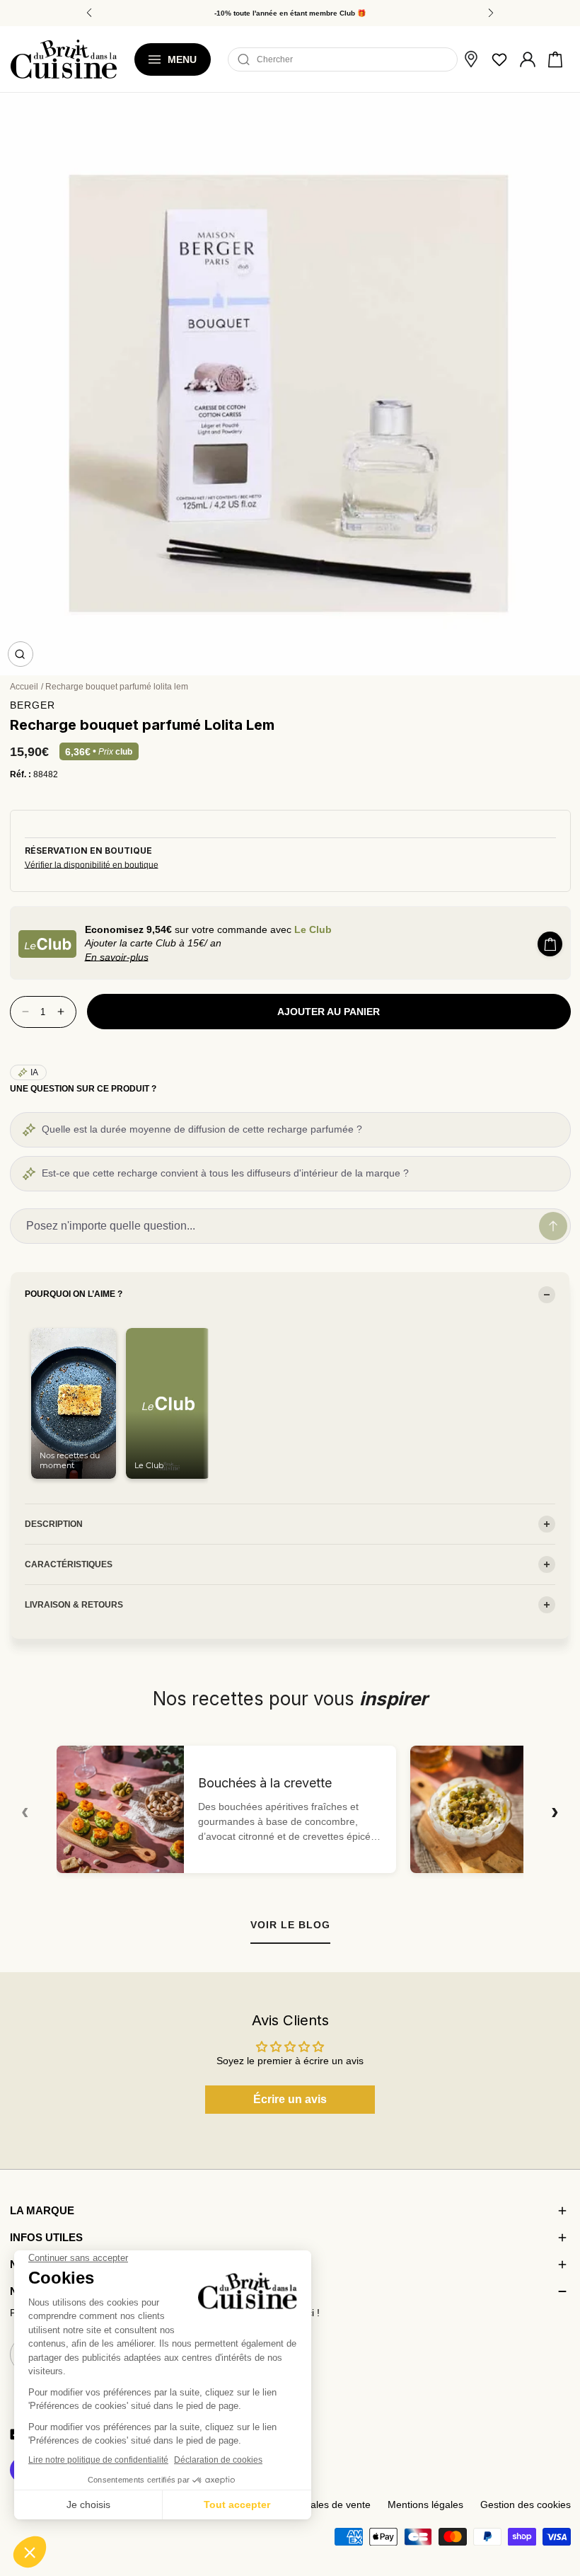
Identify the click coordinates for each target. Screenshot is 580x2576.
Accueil (24, 687)
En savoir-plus (117, 957)
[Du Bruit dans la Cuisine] (64, 59)
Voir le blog (290, 1925)
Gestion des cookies (526, 2505)
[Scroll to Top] (556, 2492)
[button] (555, 59)
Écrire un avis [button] (290, 2099)
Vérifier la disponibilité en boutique (92, 865)
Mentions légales (425, 2505)
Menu (182, 59)
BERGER (33, 705)
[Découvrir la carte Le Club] (47, 944)
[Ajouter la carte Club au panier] (550, 944)
